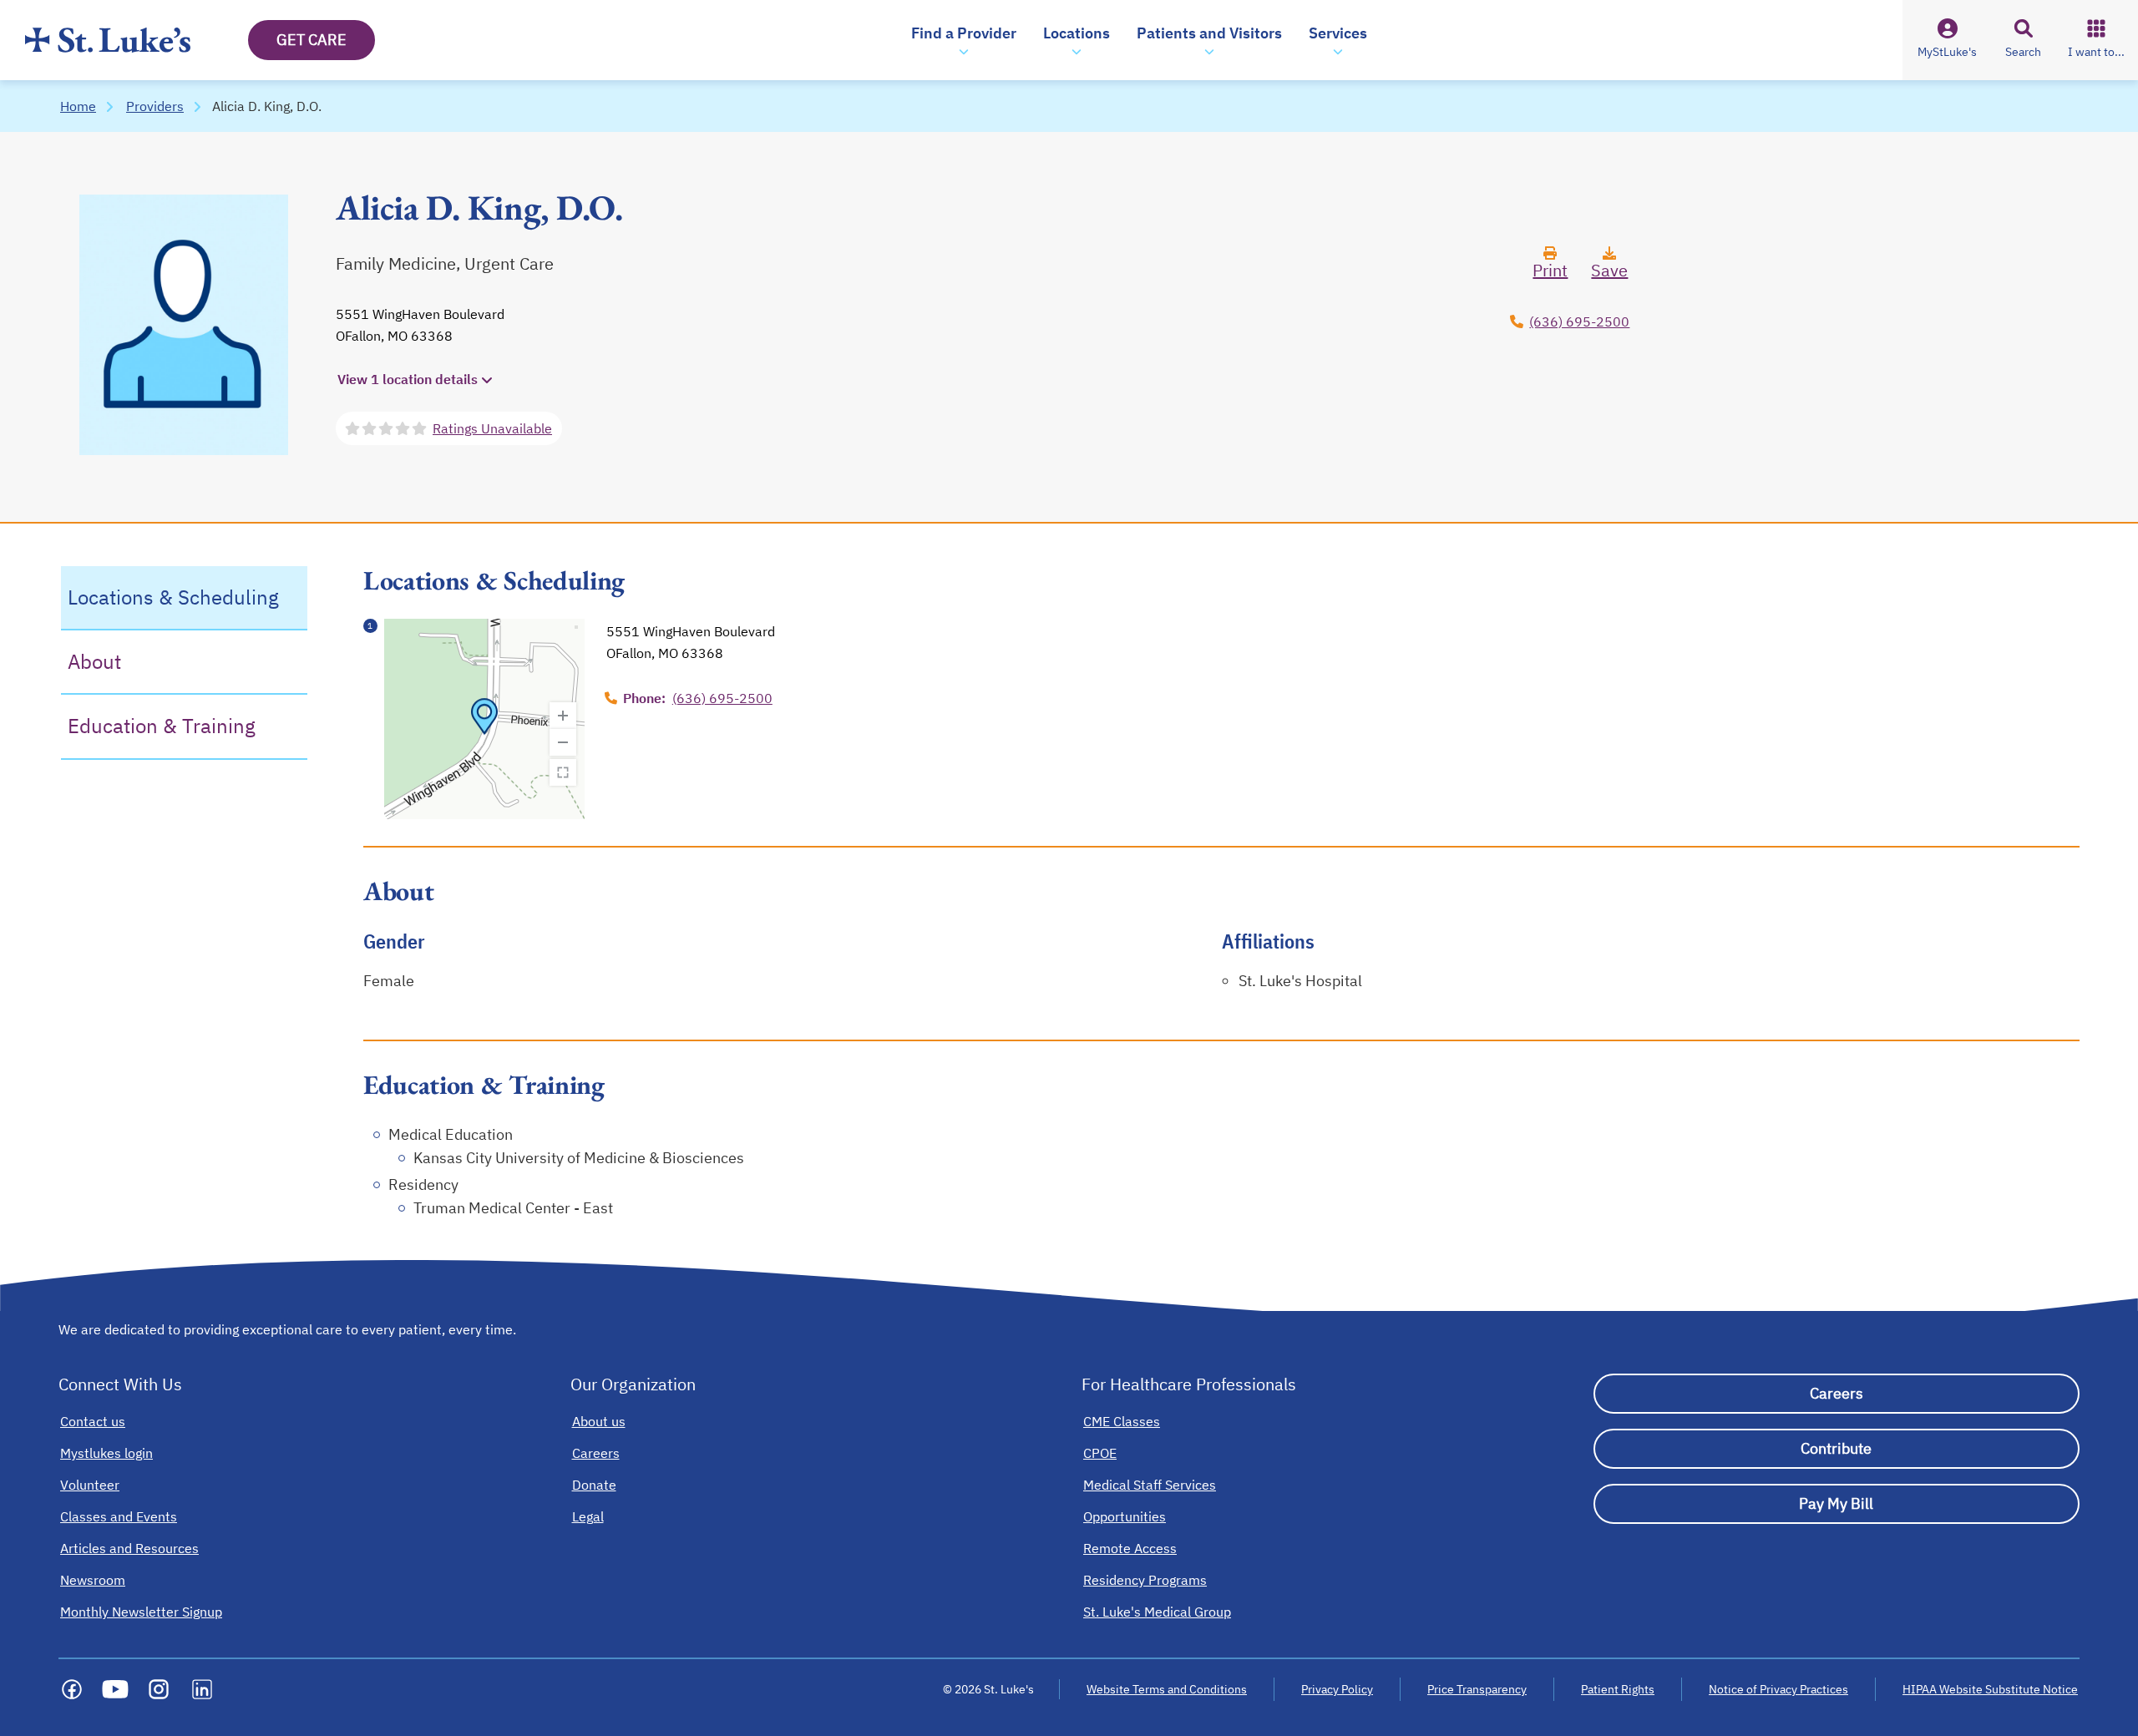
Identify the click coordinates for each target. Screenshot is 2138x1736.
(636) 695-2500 (1579, 321)
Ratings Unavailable (492, 428)
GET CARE (312, 40)
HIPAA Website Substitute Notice (1991, 1689)
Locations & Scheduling (173, 597)
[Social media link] (72, 1689)
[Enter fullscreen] (563, 772)
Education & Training (162, 726)
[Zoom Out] (563, 742)
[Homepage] (108, 40)
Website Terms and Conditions (1167, 1689)
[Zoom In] (563, 716)
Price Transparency (1477, 1689)
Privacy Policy (1337, 1689)
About (94, 661)
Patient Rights (1618, 1689)
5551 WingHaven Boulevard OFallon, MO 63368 (420, 325)
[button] (964, 40)
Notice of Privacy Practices (1778, 1689)
